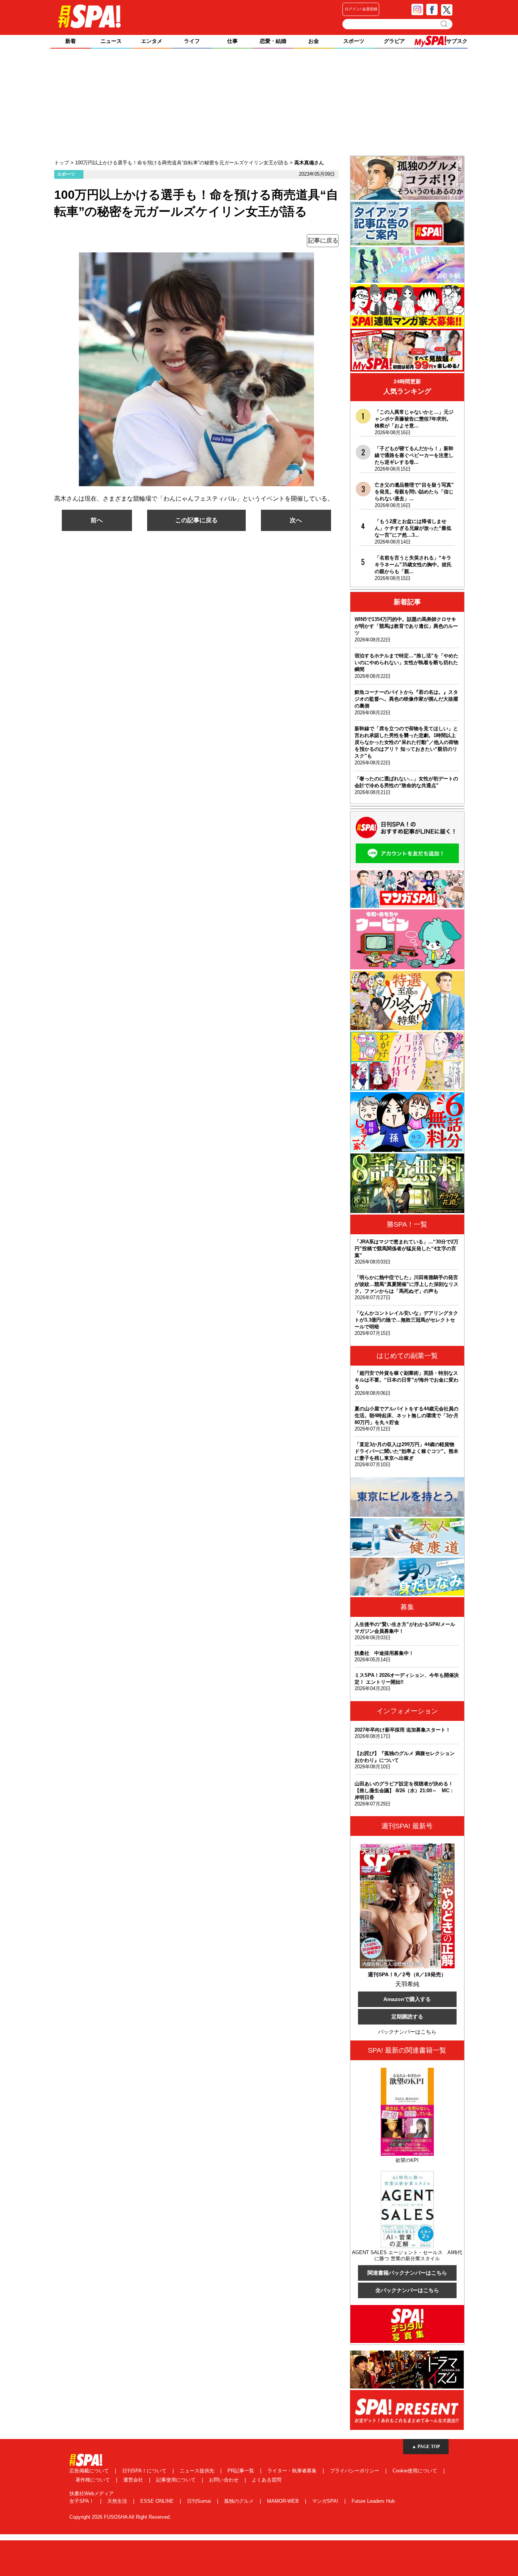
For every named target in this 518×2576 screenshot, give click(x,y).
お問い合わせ (224, 2480)
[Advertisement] (259, 103)
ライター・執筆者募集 (293, 2471)
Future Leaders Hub (373, 2501)
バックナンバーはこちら (407, 2032)
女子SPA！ (82, 2501)
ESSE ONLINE (158, 2501)
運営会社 (134, 2480)
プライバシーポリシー (355, 2471)
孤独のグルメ (240, 2501)
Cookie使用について (416, 2471)
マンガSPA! (326, 2501)
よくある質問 (267, 2480)
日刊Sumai (200, 2501)
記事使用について (177, 2480)
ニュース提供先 (198, 2471)
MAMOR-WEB (284, 2501)
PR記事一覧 (242, 2471)
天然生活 (118, 2501)
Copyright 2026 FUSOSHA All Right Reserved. (120, 2517)
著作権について (93, 2480)
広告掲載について (90, 2471)
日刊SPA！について (145, 2471)
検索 (445, 24)
